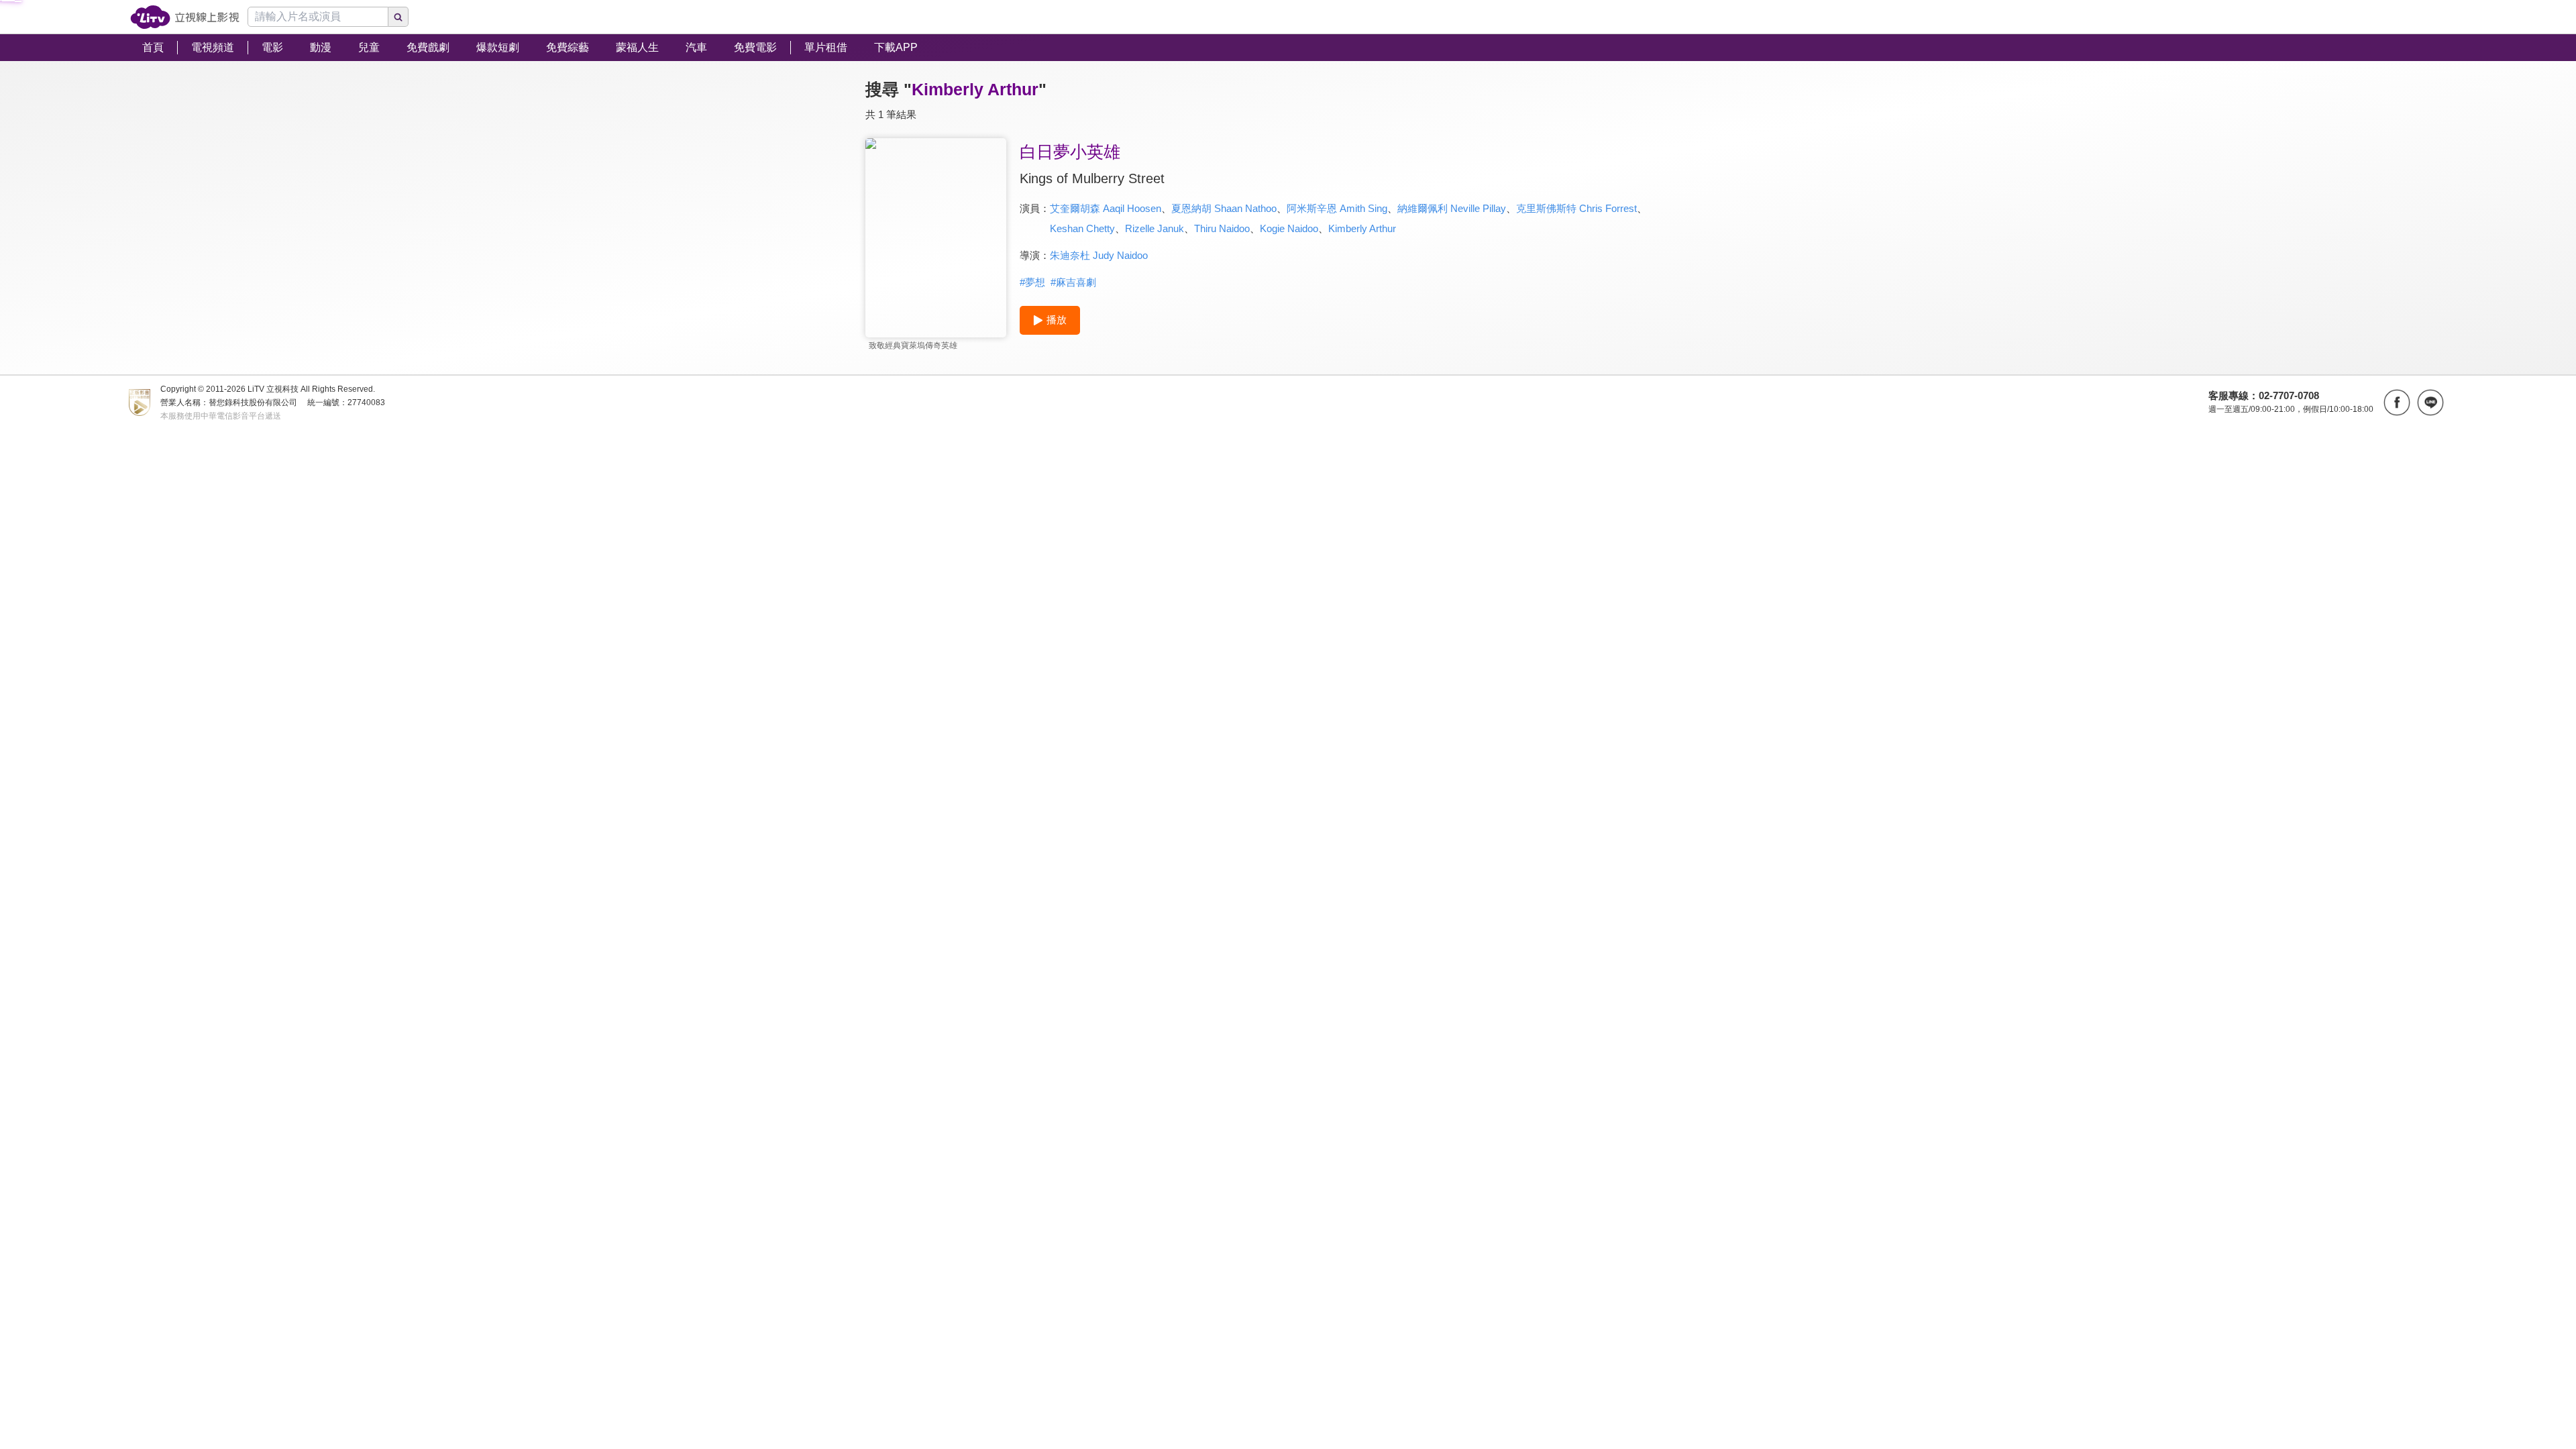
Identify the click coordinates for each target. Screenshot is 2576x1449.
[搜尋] (398, 17)
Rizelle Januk (1155, 228)
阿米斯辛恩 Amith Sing (1337, 208)
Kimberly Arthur (1362, 228)
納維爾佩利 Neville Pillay (1452, 208)
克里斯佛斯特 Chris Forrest (1576, 208)
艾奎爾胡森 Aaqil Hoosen (1106, 208)
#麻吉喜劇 (1073, 282)
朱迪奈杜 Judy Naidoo (1099, 255)
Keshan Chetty (1082, 228)
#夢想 (1032, 282)
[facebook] (2397, 402)
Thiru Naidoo (1222, 228)
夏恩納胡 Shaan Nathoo (1224, 208)
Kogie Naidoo (1289, 228)
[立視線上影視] (185, 17)
